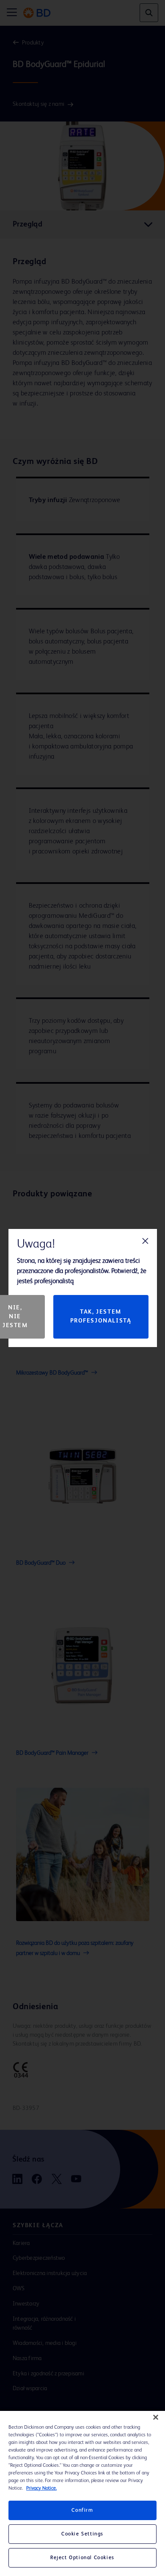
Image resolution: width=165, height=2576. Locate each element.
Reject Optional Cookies (82, 2558)
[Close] (156, 2417)
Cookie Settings (82, 2534)
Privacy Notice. (41, 2488)
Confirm (82, 2510)
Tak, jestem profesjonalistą (101, 1316)
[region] (82, 2493)
